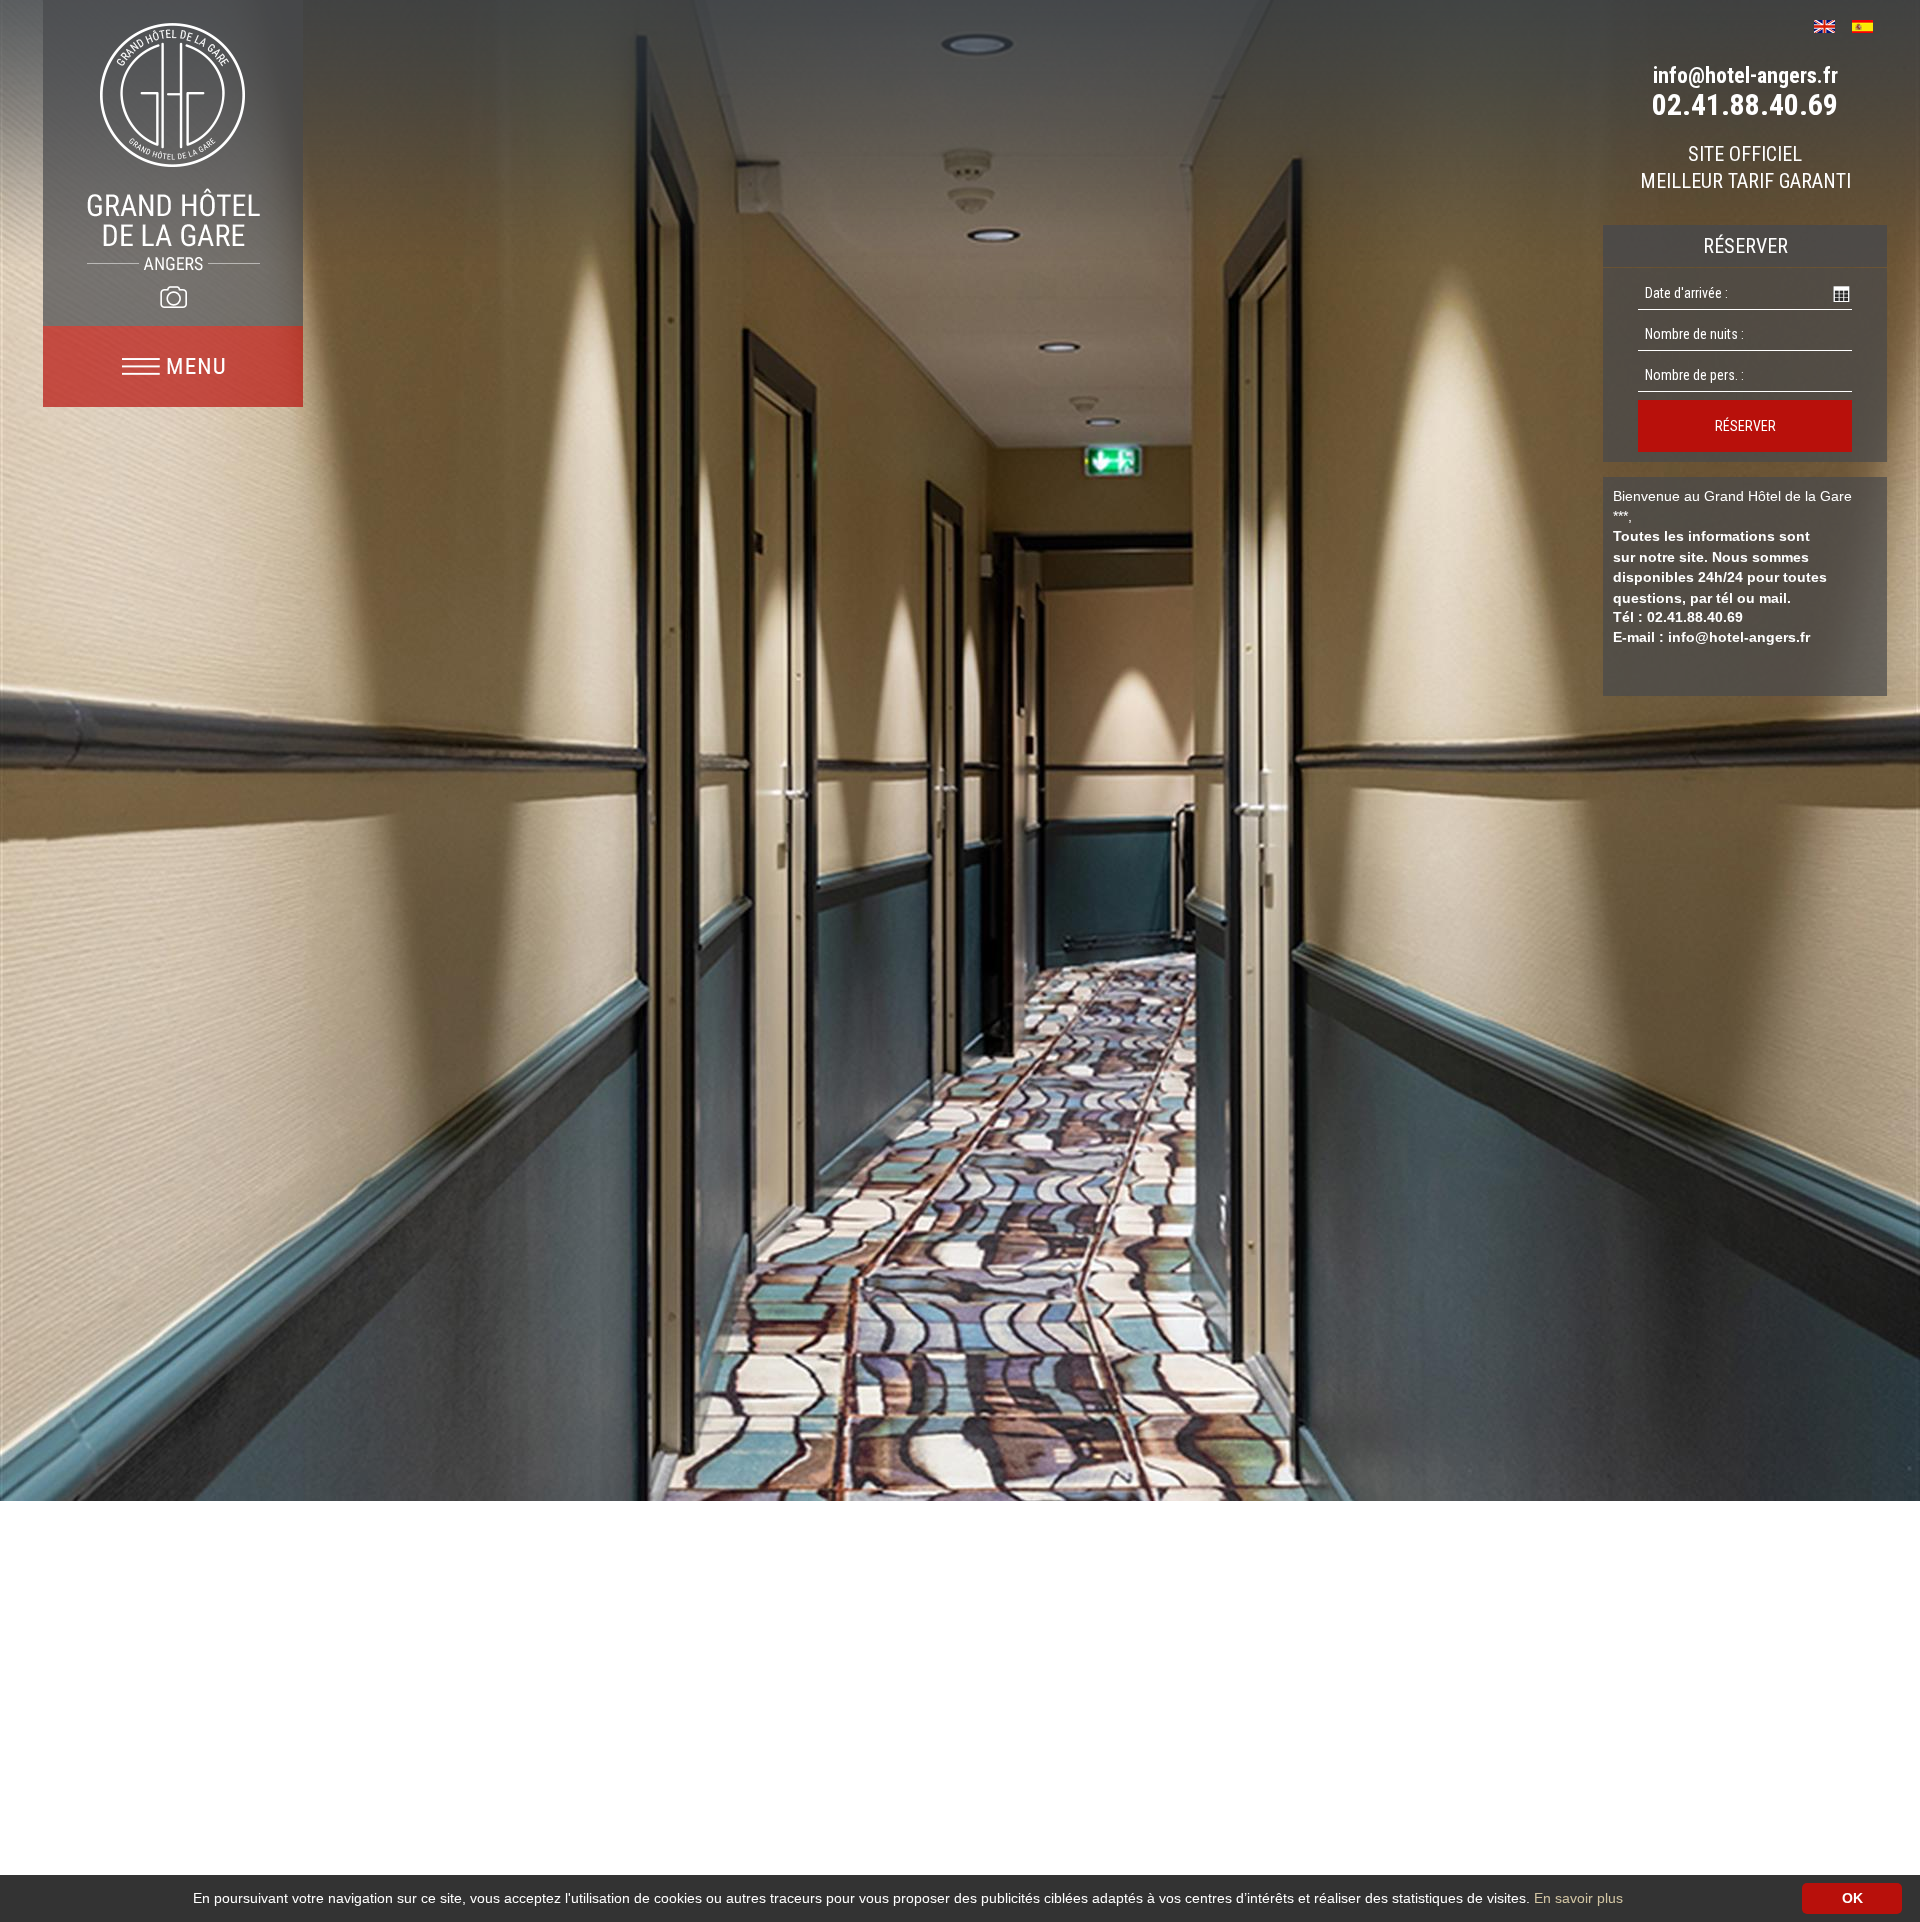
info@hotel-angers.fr (1745, 75)
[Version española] (1869, 24)
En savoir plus (1578, 1898)
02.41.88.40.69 (1745, 104)
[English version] (1831, 24)
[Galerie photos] (173, 297)
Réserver (1745, 426)
